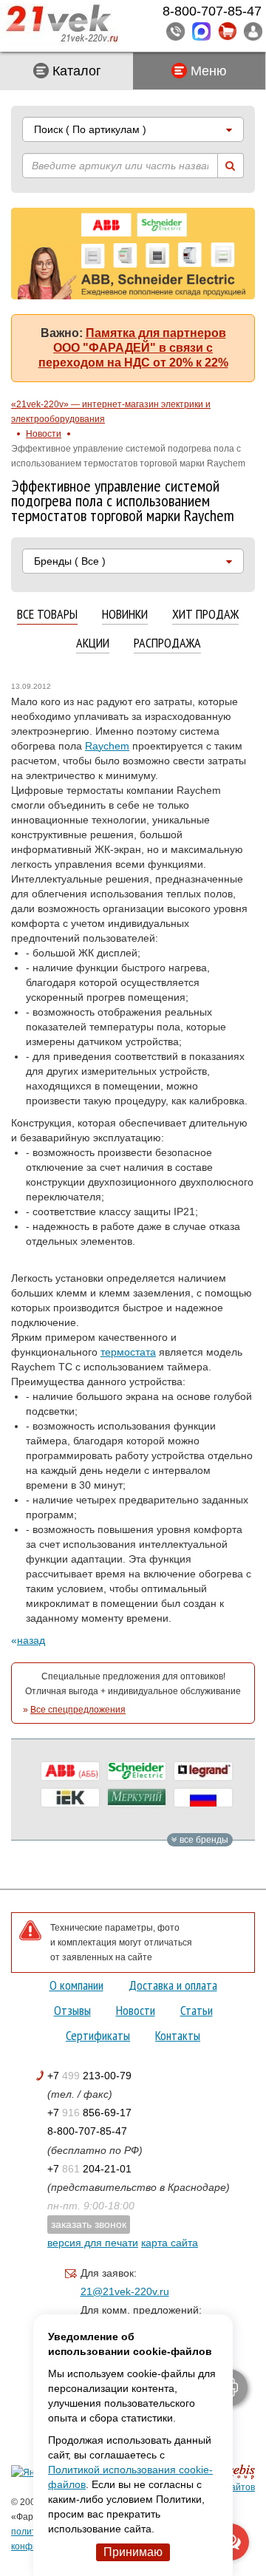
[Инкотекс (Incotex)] (137, 1798)
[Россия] (203, 1798)
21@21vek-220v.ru (125, 2291)
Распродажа (167, 643)
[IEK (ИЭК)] (70, 1798)
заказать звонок (89, 2224)
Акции (93, 643)
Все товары (47, 615)
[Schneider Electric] (137, 1771)
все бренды (203, 1840)
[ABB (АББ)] (70, 1771)
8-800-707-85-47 (87, 2131)
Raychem (107, 746)
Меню (207, 71)
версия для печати (93, 2243)
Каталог (75, 71)
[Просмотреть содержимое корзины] (227, 31)
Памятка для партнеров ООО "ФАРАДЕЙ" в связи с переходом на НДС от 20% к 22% (133, 348)
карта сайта (170, 2243)
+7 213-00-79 (89, 2076)
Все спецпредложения (78, 1710)
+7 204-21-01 (89, 2169)
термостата (128, 1352)
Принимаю (133, 2552)
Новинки (125, 615)
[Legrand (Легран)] (203, 1771)
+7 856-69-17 (89, 2113)
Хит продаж (205, 615)
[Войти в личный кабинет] (253, 31)
